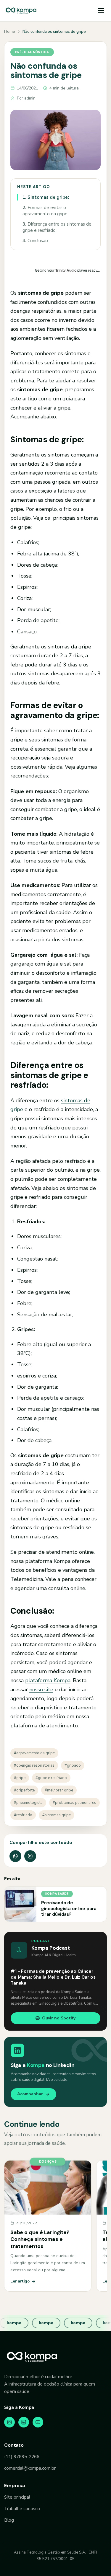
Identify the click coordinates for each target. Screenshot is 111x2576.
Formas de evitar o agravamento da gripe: (45, 211)
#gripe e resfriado (51, 1778)
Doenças (48, 2161)
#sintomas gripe (57, 1815)
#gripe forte (24, 1790)
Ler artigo (20, 2281)
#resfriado (23, 1815)
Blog (9, 2520)
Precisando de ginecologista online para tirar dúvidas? (69, 1909)
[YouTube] (38, 2422)
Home (9, 32)
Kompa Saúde (57, 1894)
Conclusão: (36, 241)
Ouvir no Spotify (59, 2018)
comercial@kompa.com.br (30, 2468)
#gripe (20, 1778)
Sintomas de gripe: (46, 197)
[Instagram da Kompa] (30, 1856)
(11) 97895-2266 (22, 2457)
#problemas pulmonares (74, 1803)
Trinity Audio (66, 270)
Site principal (17, 2497)
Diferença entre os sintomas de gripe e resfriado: (57, 227)
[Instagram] (9, 2422)
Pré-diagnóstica (32, 52)
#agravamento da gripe (34, 1753)
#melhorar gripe (59, 1790)
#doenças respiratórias (34, 1765)
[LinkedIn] (24, 2422)
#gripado (73, 1765)
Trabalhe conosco (22, 2509)
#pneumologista (28, 1803)
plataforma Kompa (48, 1680)
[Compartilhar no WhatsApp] (15, 1856)
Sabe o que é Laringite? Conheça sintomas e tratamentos (40, 2239)
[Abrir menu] (101, 11)
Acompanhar (30, 2094)
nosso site (41, 1690)
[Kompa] (21, 11)
